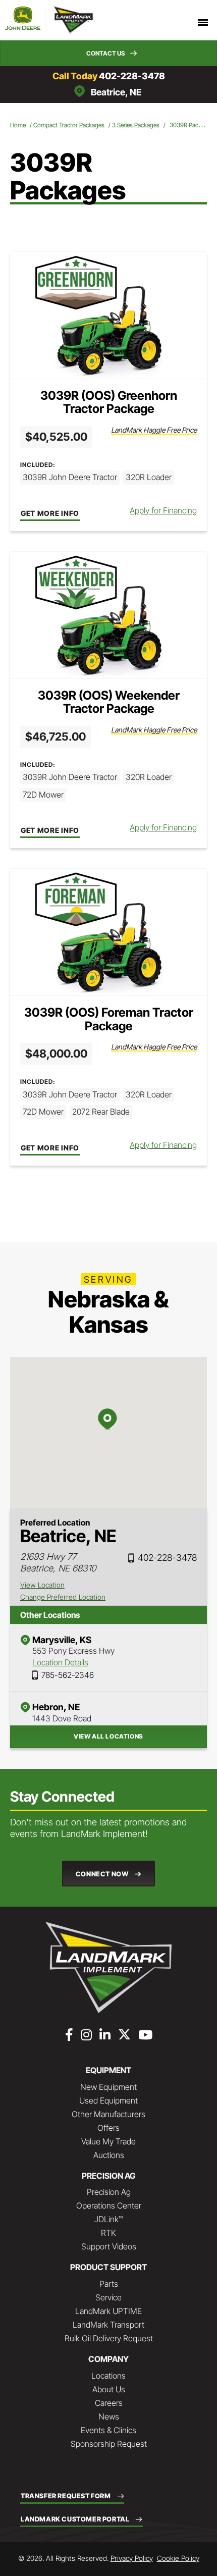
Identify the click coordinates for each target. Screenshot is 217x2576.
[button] (108, 53)
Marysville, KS (62, 1640)
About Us (109, 2389)
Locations (108, 2376)
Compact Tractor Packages (69, 125)
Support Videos (109, 2246)
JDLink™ (109, 2219)
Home (18, 125)
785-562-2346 (68, 1675)
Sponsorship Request (109, 2444)
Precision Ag (109, 2192)
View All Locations (108, 1736)
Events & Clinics (108, 2430)
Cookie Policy (178, 2558)
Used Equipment (108, 2100)
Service (108, 2297)
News (109, 2416)
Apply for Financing (163, 510)
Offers (108, 2128)
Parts (109, 2284)
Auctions (109, 2155)
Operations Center (109, 2205)
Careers (109, 2403)
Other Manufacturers (108, 2114)
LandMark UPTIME (108, 2311)
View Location (42, 1585)
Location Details (60, 1662)
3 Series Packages (136, 125)
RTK (108, 2233)
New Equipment (108, 2087)
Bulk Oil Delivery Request (109, 2338)
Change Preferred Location (63, 1597)
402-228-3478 (132, 76)
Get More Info (50, 513)
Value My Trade (108, 2141)
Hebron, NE (56, 1707)
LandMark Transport (108, 2325)
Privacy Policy (132, 2558)
